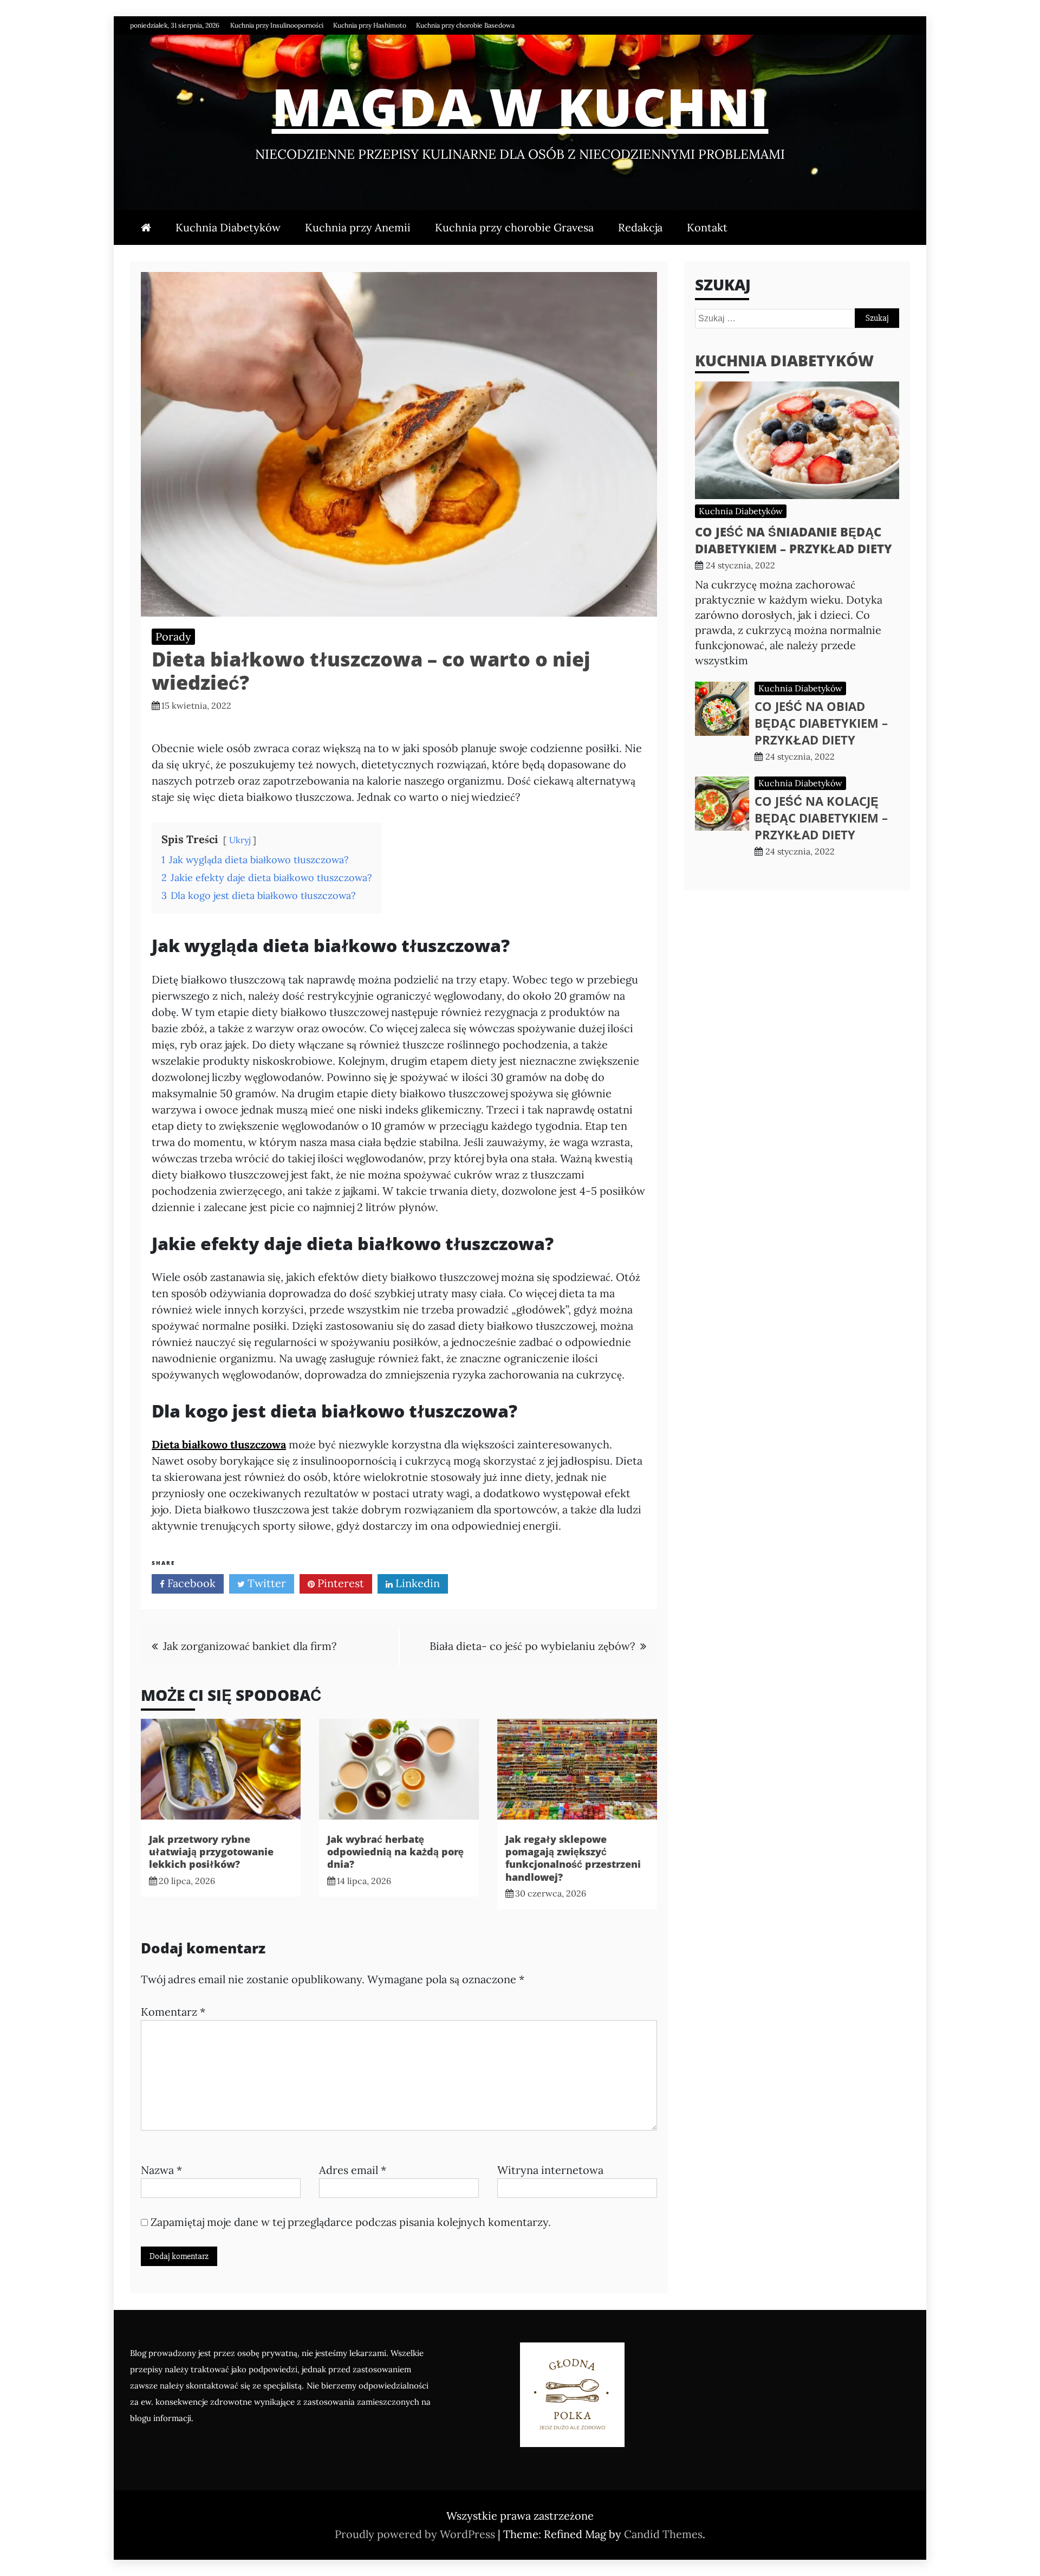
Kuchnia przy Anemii (358, 227)
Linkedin (416, 1583)
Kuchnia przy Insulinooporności (277, 25)
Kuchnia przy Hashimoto (370, 25)
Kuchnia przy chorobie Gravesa (514, 227)
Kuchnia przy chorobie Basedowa (465, 25)
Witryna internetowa (550, 2170)
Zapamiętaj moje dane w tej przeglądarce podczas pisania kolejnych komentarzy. (351, 2222)
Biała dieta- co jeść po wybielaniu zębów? (532, 1646)
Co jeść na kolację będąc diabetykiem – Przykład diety (821, 818)
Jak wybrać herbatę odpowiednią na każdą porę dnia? (395, 1852)
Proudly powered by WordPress (416, 2534)
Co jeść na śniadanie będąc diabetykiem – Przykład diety (794, 540)
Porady (173, 636)
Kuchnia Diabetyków (228, 227)
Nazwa (161, 2170)
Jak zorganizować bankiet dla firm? (250, 1646)
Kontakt (707, 227)
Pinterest (339, 1583)
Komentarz (173, 2012)
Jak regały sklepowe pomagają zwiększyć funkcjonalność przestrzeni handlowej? (573, 1858)
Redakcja (640, 227)
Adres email (353, 2170)
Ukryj (240, 840)
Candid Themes (663, 2534)
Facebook (190, 1583)
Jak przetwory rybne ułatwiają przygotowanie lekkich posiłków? (211, 1852)
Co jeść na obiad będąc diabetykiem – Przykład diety (821, 723)
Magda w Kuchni (520, 106)
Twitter (265, 1583)
